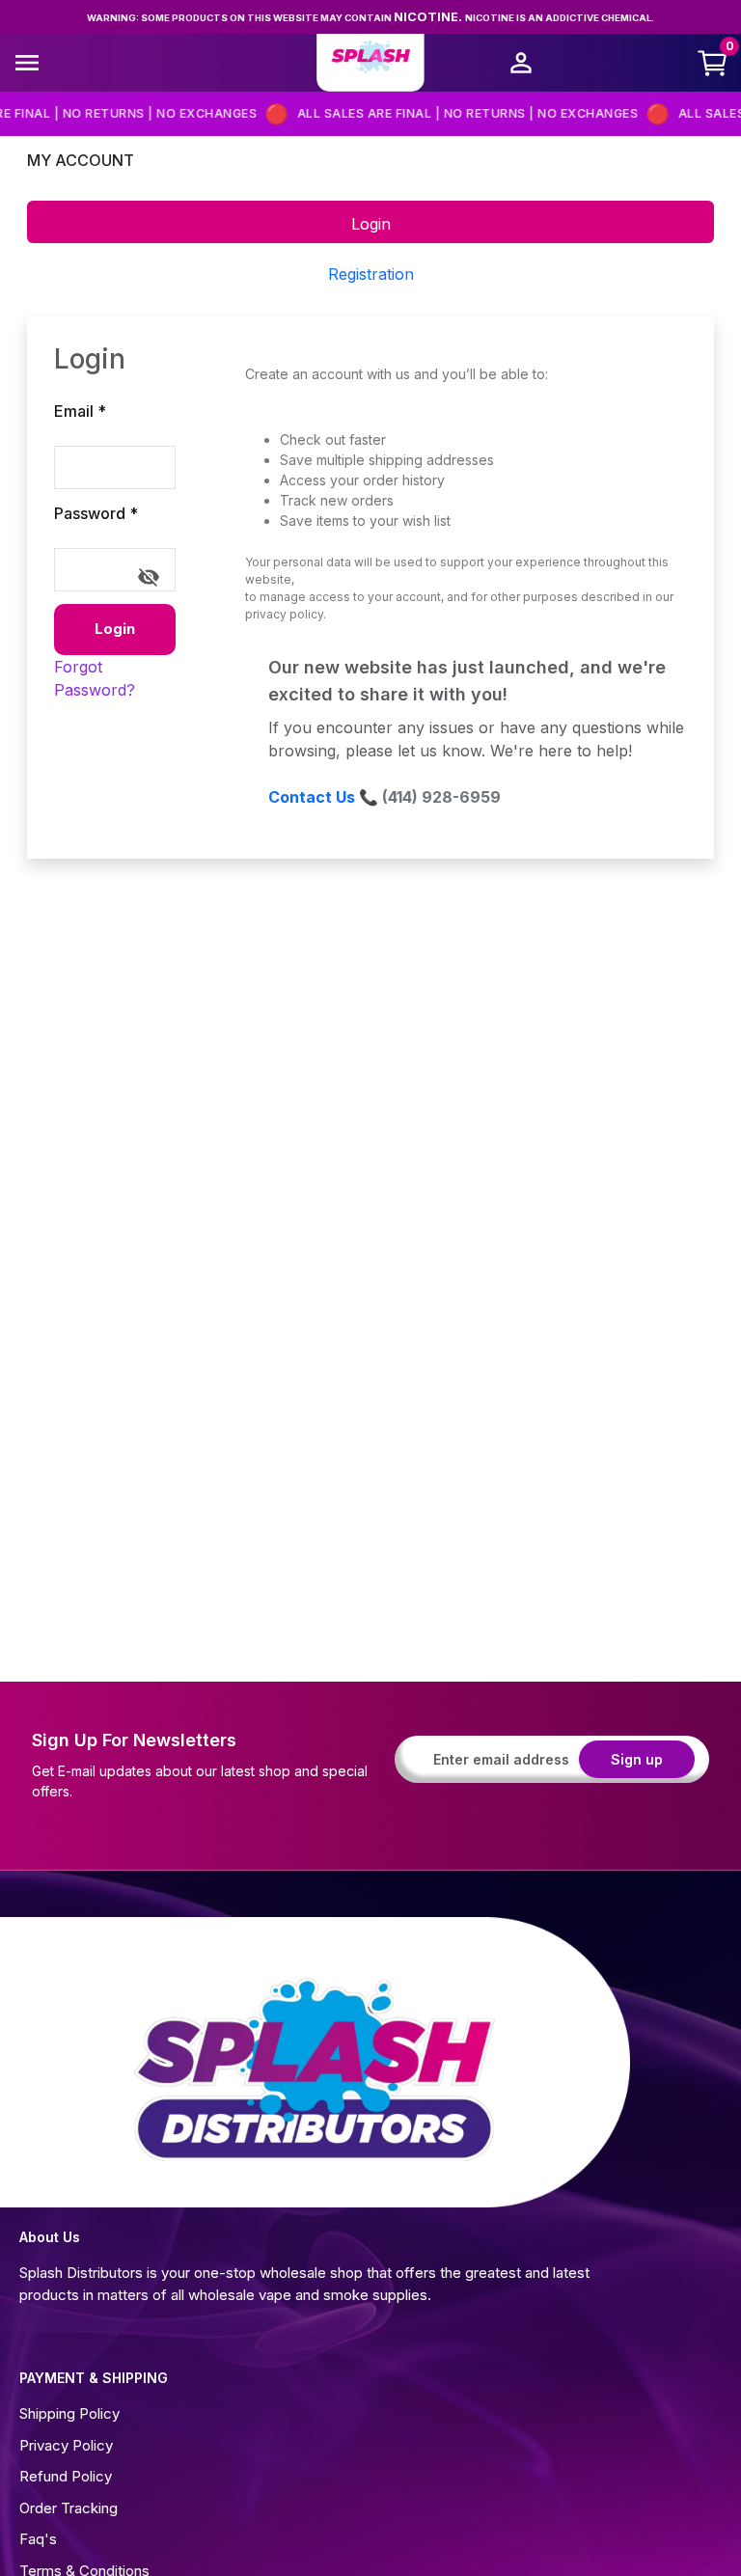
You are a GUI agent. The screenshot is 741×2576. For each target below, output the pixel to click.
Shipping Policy (69, 2413)
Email (80, 411)
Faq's (38, 2539)
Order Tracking (69, 2508)
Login (115, 629)
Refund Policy (66, 2476)
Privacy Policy (66, 2445)
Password (96, 513)
